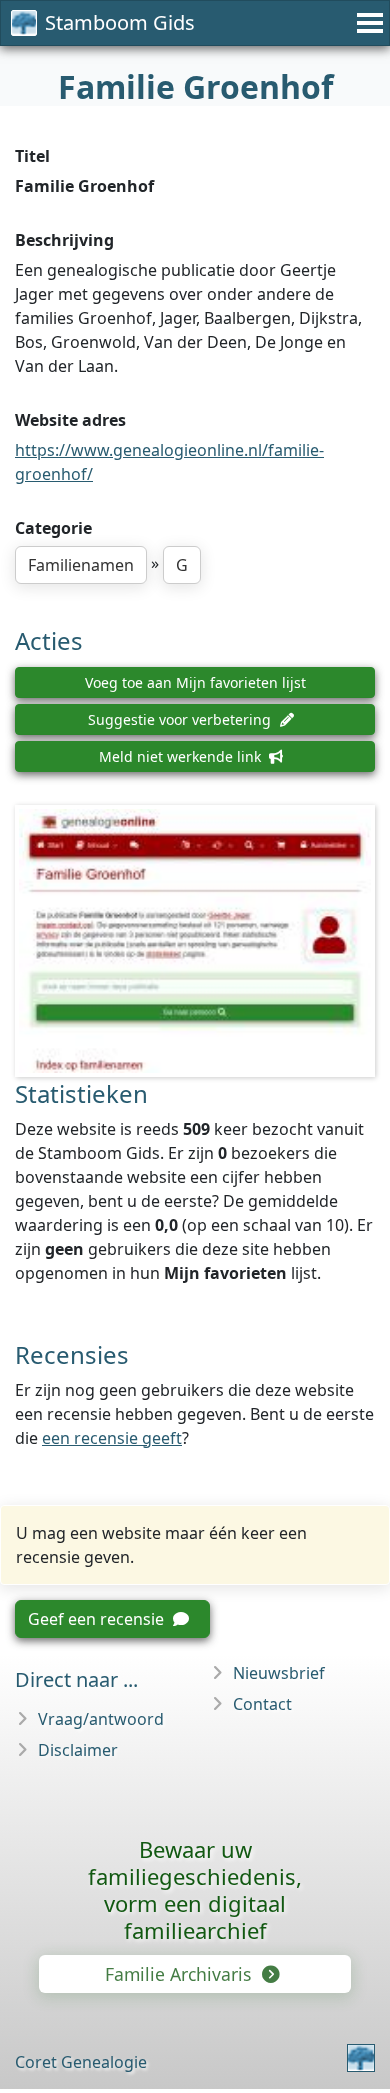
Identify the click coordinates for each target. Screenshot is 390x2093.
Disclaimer (78, 1750)
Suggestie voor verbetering (181, 719)
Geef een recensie (98, 1619)
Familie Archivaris (180, 1974)
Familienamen (81, 565)
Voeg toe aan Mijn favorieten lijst (195, 682)
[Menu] (367, 23)
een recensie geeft (112, 1438)
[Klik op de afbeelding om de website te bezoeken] (195, 941)
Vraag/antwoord (101, 1719)
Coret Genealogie (81, 2062)
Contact (262, 1704)
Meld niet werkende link (182, 756)
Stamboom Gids (120, 22)
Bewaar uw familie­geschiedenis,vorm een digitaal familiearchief (195, 1889)
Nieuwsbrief (279, 1673)
